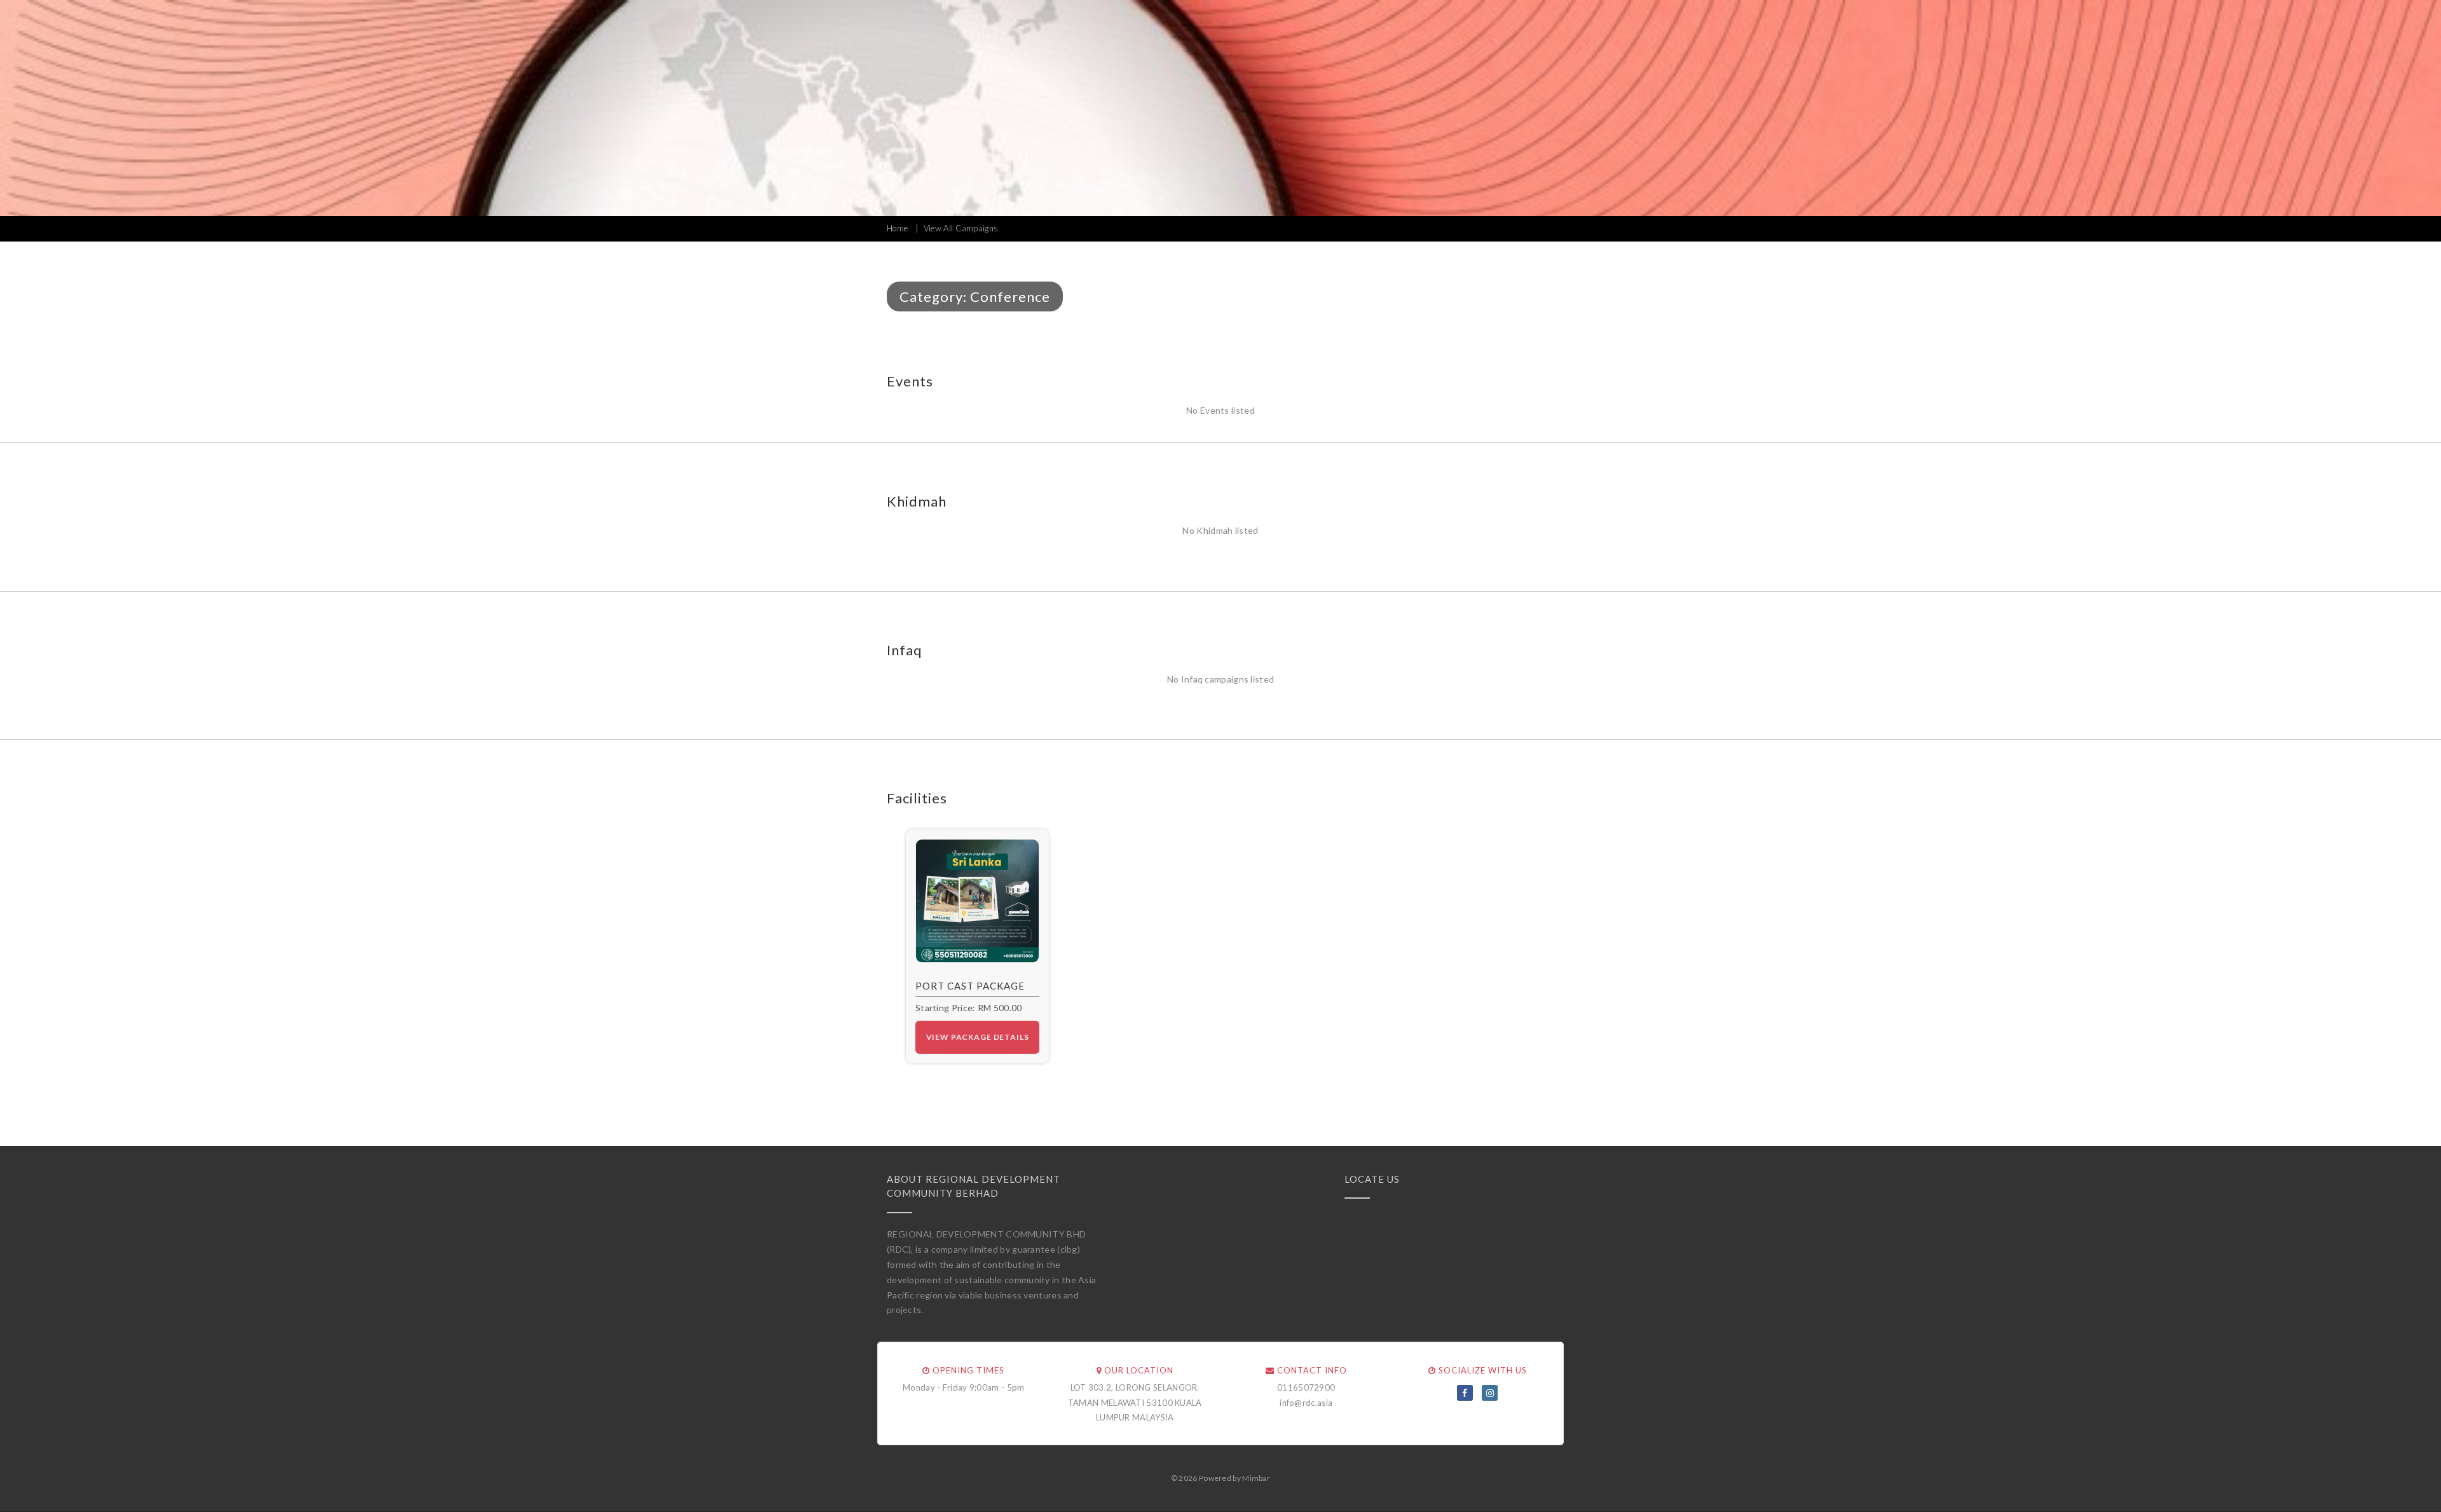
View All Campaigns (961, 228)
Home (897, 228)
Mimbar (1256, 1478)
